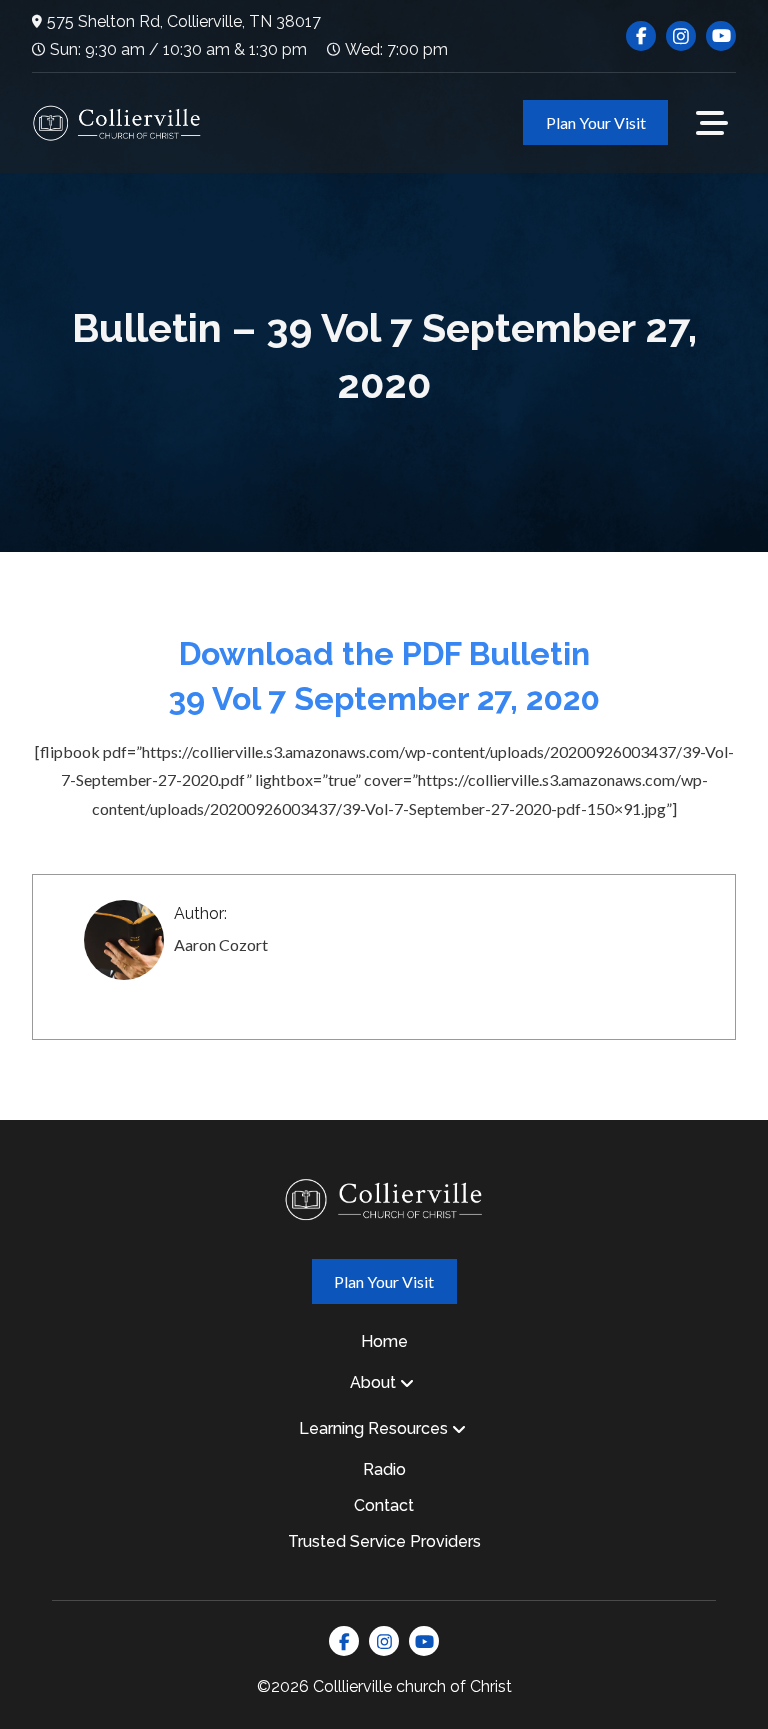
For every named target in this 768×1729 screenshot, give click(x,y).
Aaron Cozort (221, 944)
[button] (712, 123)
